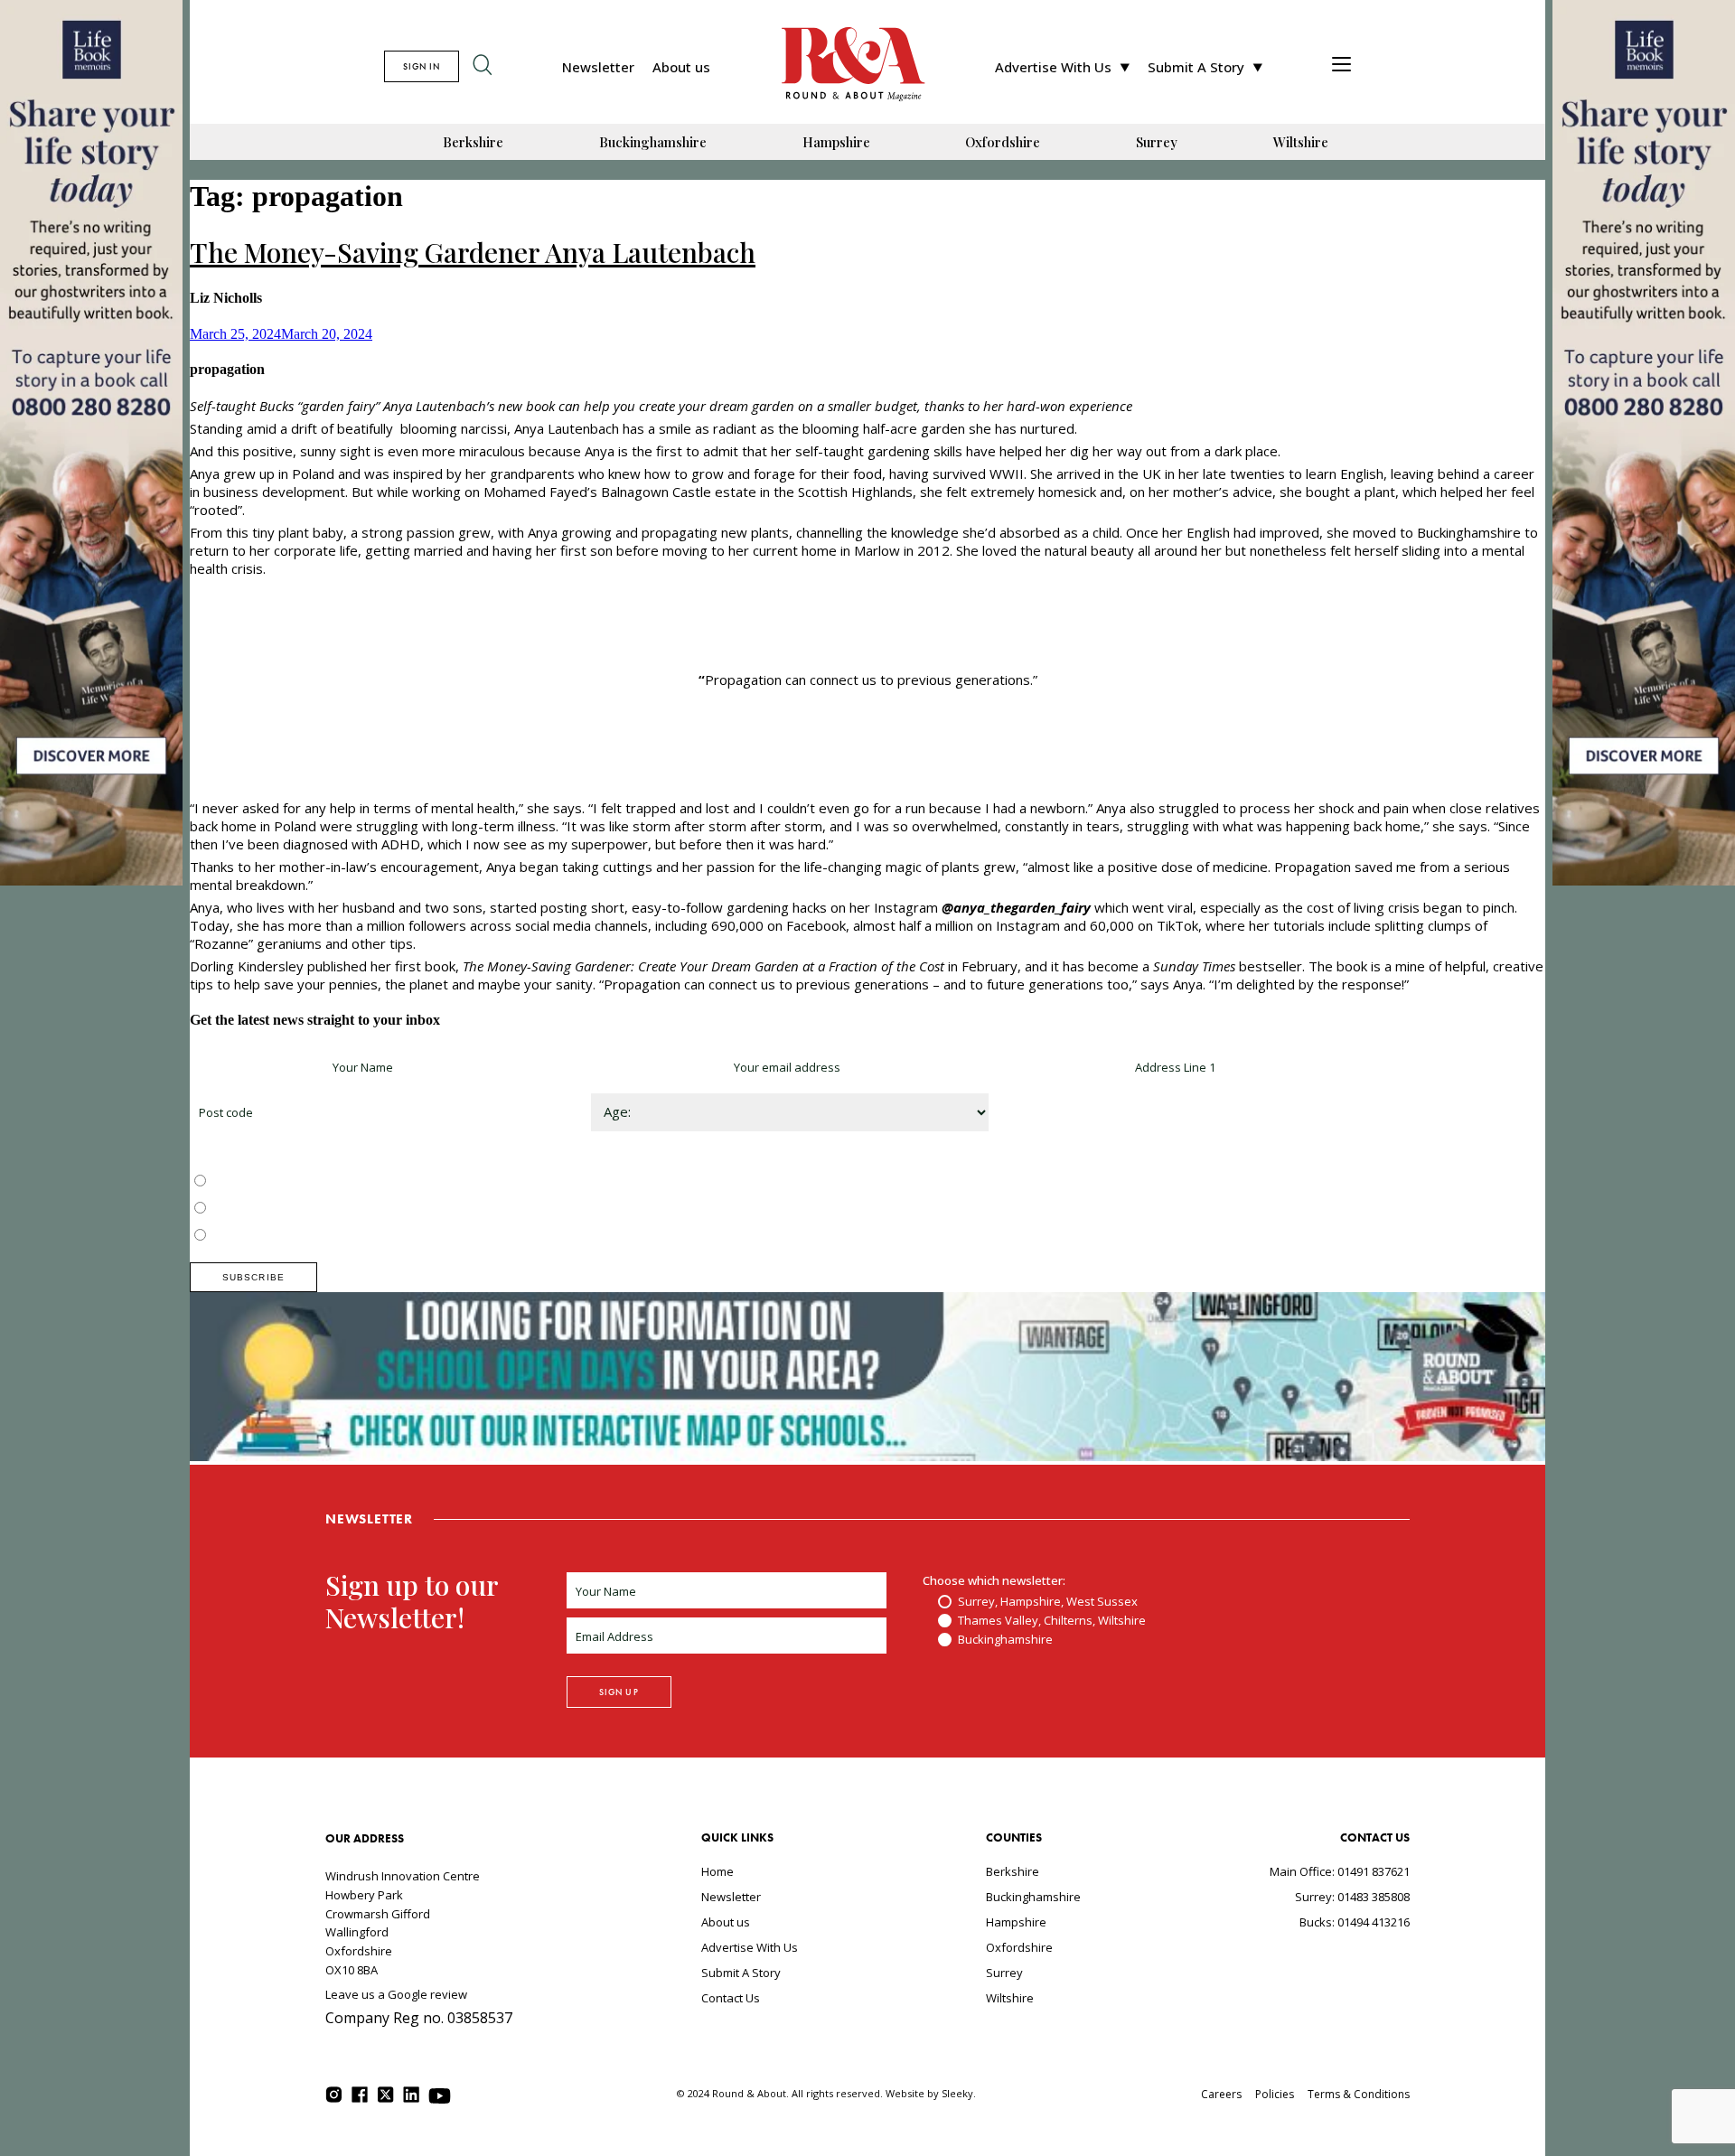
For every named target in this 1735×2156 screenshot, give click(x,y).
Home (717, 1871)
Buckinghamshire (653, 142)
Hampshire (836, 142)
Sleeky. (959, 2093)
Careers (1221, 2094)
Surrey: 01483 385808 (1352, 1897)
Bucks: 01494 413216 (1355, 1922)
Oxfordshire (1003, 142)
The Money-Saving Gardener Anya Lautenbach (473, 252)
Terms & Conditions (1359, 2094)
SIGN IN (422, 66)
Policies (1275, 2094)
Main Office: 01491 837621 (1340, 1871)
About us (681, 67)
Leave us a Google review (396, 1994)
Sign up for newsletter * (255, 1067)
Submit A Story (1196, 67)
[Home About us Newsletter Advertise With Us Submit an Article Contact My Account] (1341, 66)
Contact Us (731, 1998)
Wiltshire (1301, 142)
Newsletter (598, 67)
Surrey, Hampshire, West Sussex (300, 1182)
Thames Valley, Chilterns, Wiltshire (304, 1209)
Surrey (1157, 142)
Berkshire (473, 142)
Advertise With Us (1053, 67)
